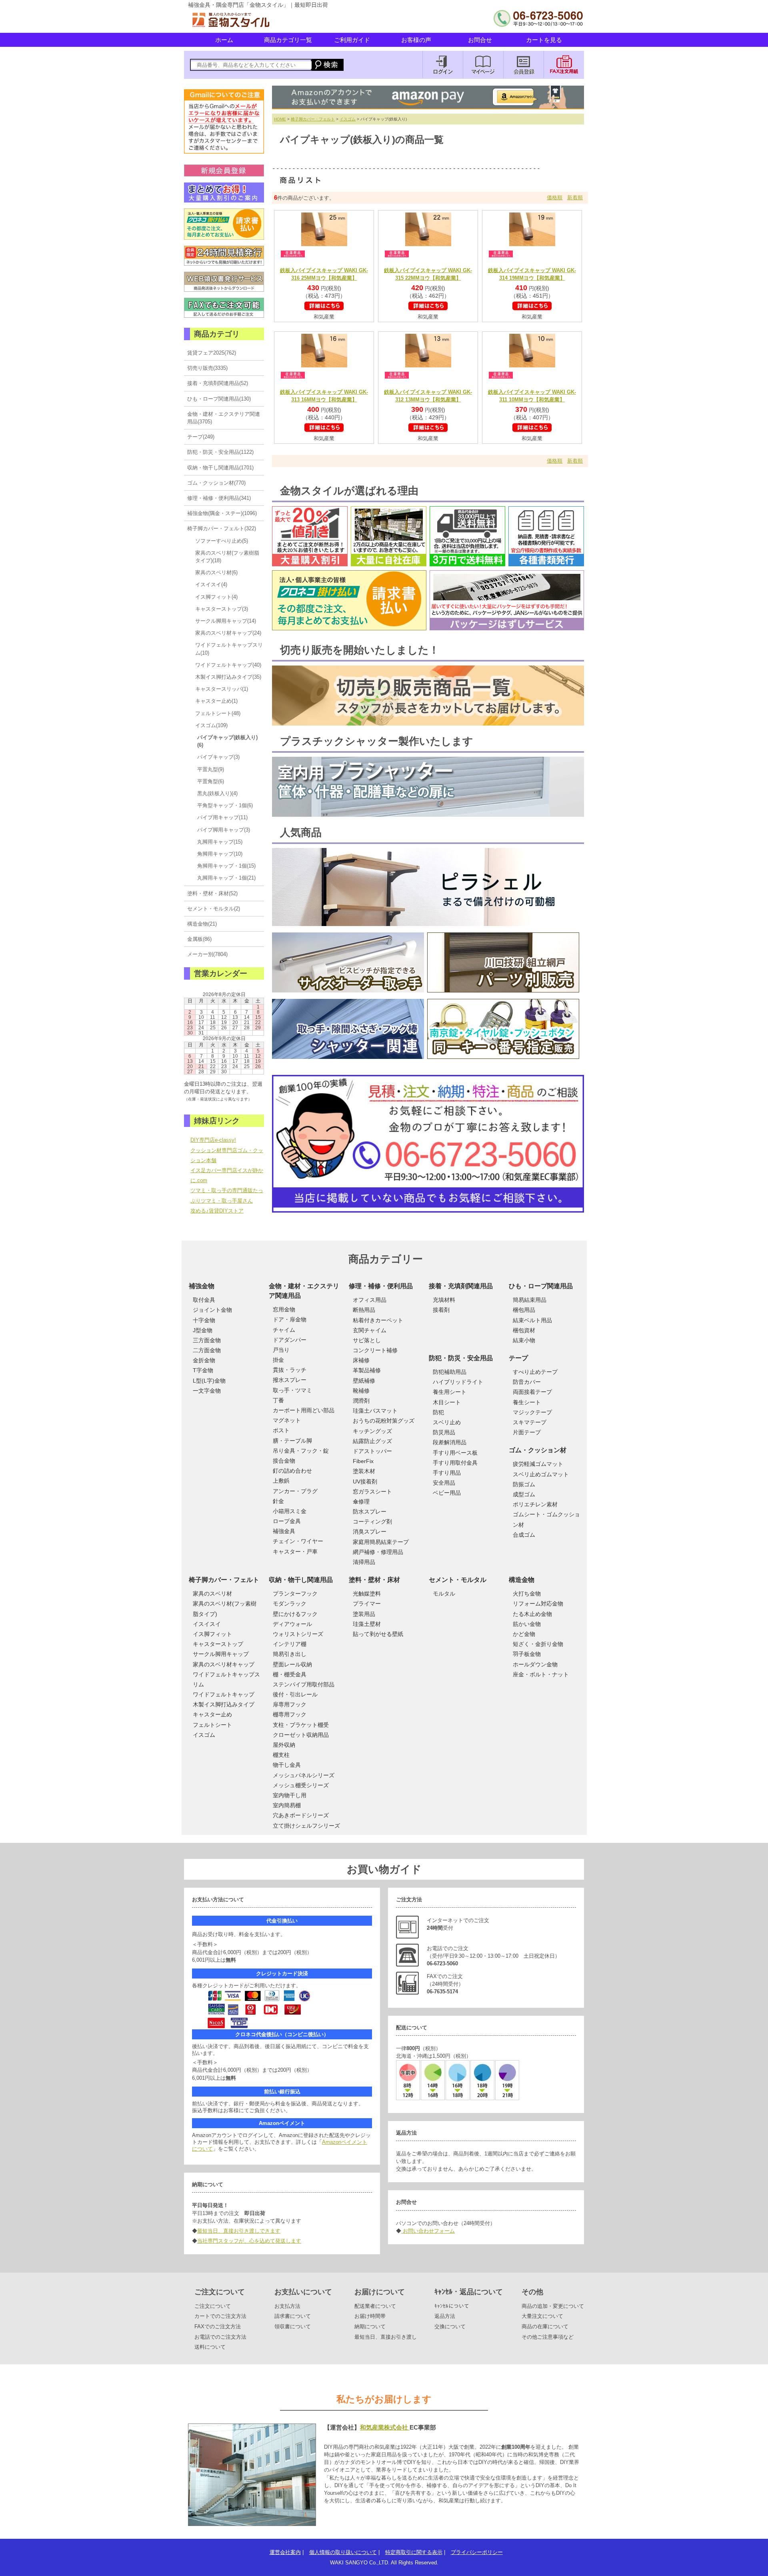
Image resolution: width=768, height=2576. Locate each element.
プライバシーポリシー (477, 2552)
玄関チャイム (370, 1330)
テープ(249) (201, 437)
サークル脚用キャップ (221, 1654)
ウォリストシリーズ (298, 1634)
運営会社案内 (285, 2552)
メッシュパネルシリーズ (304, 1775)
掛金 (278, 1360)
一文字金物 (207, 1391)
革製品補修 (367, 1370)
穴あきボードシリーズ (301, 1815)
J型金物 (203, 1330)
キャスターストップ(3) (222, 609)
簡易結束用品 (530, 1300)
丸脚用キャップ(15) (220, 842)
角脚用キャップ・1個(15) (226, 866)
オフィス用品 (370, 1300)
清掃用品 (364, 1562)
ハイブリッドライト (458, 1382)
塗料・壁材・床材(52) (212, 893)
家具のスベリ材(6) (216, 572)
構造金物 (522, 1580)
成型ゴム (524, 1494)
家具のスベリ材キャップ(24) (228, 633)
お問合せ (480, 40)
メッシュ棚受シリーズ (301, 1785)
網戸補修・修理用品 (378, 1552)
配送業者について (375, 2306)
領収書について (293, 2326)
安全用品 (444, 1483)
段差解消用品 (450, 1442)
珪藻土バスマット (375, 1411)
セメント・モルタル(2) (214, 909)
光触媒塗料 (367, 1594)
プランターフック (295, 1594)
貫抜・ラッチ (290, 1370)
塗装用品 (364, 1614)
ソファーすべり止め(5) (222, 541)
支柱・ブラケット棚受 (301, 1725)
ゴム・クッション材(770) (216, 483)
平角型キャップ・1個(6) (225, 805)
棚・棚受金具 (290, 1674)
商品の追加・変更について (553, 2306)
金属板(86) (199, 939)
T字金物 (203, 1370)
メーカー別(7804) (207, 954)
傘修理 (361, 1501)
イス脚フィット (212, 1634)
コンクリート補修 (375, 1350)
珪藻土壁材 (367, 1624)
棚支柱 (281, 1755)
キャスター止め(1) (216, 701)
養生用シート (450, 1392)
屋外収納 (284, 1745)
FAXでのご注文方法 (218, 2326)
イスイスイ (207, 1624)
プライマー (367, 1604)
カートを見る (544, 40)
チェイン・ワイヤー (298, 1541)
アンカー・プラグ (295, 1491)
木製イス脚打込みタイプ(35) (228, 677)
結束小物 (524, 1340)
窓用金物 (284, 1309)
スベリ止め (447, 1422)
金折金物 (204, 1360)
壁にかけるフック (295, 1614)
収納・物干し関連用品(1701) (220, 468)
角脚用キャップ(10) (220, 854)
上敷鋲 (281, 1481)
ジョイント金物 (212, 1310)
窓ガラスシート (372, 1491)
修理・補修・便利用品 (381, 1286)
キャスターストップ (218, 1644)
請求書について (293, 2316)
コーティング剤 (372, 1522)
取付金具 (204, 1300)
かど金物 (524, 1634)
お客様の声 (416, 40)
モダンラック (290, 1604)
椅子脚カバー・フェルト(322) (222, 528)
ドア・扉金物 (290, 1319)
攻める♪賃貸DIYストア (217, 1211)
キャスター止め (212, 1714)
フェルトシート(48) (218, 713)
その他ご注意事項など (548, 2337)
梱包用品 (524, 1310)
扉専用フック (290, 1704)
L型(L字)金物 (209, 1381)
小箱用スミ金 (290, 1511)
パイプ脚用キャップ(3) (224, 830)
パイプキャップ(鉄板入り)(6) (227, 741)
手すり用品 (447, 1473)
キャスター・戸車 (295, 1552)
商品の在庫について (545, 2326)
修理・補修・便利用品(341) (219, 498)
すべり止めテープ (535, 1372)
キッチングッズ (372, 1431)
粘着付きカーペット (378, 1320)
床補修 (361, 1360)
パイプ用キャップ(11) (222, 817)
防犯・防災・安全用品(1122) (220, 452)
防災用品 (444, 1432)
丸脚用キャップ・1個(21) (226, 878)
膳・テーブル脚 (292, 1441)
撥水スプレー (290, 1380)
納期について (370, 2326)
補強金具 (284, 1531)
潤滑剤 (361, 1401)
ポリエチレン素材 (535, 1504)
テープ (518, 1358)
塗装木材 (364, 1471)
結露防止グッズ (372, 1441)
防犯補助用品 (450, 1372)
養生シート (527, 1402)
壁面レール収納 (292, 1664)
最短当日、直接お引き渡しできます (239, 2231)
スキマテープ (530, 1422)
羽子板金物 (527, 1654)
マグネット (287, 1420)
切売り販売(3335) (207, 368)
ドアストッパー (372, 1451)
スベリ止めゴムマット (541, 1474)
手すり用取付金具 (455, 1463)
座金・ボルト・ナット (541, 1674)
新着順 (575, 197)
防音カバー (527, 1382)
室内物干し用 (290, 1795)
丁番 (278, 1400)
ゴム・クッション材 (538, 1450)
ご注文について (213, 2306)
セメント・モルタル (458, 1580)
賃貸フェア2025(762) (212, 353)
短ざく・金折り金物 (538, 1644)
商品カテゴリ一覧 (288, 40)
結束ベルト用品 (532, 1320)
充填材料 (444, 1300)
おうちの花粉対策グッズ (384, 1421)
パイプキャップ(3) (218, 757)
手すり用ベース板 (455, 1453)
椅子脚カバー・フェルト (313, 119)
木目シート (447, 1402)
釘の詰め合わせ (292, 1471)
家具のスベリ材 (212, 1594)
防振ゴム (524, 1484)
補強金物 (202, 1286)
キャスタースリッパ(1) (222, 689)
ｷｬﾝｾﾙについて (452, 2306)
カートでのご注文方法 (220, 2316)
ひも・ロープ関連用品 (541, 1286)
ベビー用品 (447, 1493)
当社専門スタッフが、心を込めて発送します (249, 2241)
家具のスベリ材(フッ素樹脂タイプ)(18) (227, 557)
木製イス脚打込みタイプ (224, 1704)
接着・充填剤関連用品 (461, 1286)
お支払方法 (287, 2306)
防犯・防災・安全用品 (461, 1358)
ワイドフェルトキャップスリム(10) (229, 649)
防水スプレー (370, 1512)
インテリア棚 (290, 1644)
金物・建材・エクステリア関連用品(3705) (224, 418)
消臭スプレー (370, 1532)
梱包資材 (524, 1330)
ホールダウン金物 (535, 1664)
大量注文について (542, 2316)
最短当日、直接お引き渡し (386, 2337)
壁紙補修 (364, 1381)
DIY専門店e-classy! (213, 1140)
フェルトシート (212, 1725)
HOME (280, 119)
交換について (450, 2326)
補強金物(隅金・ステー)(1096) (222, 513)
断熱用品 (364, 1310)
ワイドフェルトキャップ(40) (228, 665)
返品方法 (445, 2316)
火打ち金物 (527, 1594)
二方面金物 (207, 1350)
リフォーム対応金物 (538, 1604)
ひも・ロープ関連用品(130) (219, 399)
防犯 (438, 1412)
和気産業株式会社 (385, 2427)
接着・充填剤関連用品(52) (218, 383)
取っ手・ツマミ (292, 1390)
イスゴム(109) (211, 725)
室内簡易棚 (287, 1805)
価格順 (555, 197)
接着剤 (441, 1310)
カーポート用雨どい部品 (304, 1410)
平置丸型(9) (211, 769)
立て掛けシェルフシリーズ (306, 1826)
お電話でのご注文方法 (220, 2337)
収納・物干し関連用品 (301, 1580)
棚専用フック (290, 1714)
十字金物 (204, 1320)
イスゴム (348, 119)
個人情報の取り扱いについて (343, 2552)
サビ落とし (367, 1340)
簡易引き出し (290, 1654)
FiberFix (363, 1461)
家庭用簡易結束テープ (381, 1542)
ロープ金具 (287, 1521)
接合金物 (284, 1461)
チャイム (284, 1330)
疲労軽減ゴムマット (538, 1464)
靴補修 (361, 1391)
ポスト (281, 1430)
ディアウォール (292, 1624)
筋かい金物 (527, 1624)
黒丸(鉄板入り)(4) (217, 793)
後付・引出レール (295, 1694)
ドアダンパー (290, 1340)
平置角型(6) (211, 781)
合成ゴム (524, 1535)
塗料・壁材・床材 (374, 1580)
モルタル (444, 1594)
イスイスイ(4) (211, 584)
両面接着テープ (532, 1392)
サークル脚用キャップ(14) (226, 621)
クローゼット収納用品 (301, 1735)
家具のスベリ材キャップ (224, 1664)
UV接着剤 (365, 1481)
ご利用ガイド (352, 40)
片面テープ (527, 1432)
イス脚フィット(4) (216, 597)
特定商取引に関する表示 (414, 2552)
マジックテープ (532, 1412)
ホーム (224, 40)
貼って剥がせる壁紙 (378, 1634)
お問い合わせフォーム (428, 2231)
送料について (210, 2347)
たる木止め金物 (532, 1614)
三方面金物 (207, 1340)
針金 (278, 1501)
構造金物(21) (202, 924)
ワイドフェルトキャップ (224, 1694)
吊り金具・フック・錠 (301, 1451)
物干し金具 (287, 1765)
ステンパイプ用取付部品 (304, 1684)
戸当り (281, 1350)
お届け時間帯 (370, 2316)
